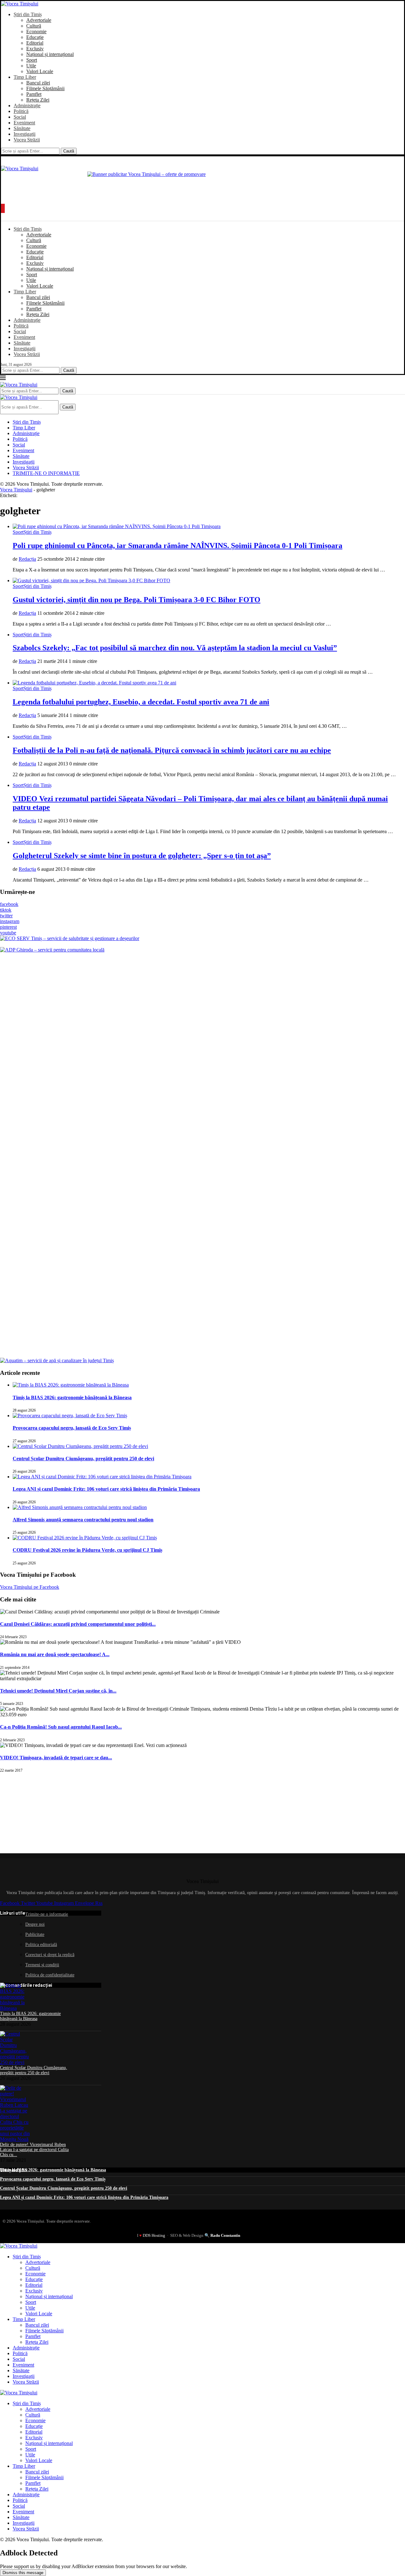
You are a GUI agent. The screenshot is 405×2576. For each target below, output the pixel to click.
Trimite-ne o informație (47, 1914)
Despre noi (35, 1924)
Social (20, 117)
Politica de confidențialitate (50, 1975)
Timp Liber (25, 77)
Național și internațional (50, 54)
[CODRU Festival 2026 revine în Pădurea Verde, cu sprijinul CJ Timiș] (85, 1538)
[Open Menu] (3, 208)
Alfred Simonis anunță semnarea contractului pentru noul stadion (83, 1520)
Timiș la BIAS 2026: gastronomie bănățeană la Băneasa (72, 1397)
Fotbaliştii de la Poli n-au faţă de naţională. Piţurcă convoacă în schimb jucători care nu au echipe (172, 750)
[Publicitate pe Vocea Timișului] (202, 186)
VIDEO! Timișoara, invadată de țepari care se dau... (56, 1758)
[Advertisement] (47, 1812)
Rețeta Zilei (38, 100)
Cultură (34, 26)
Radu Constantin (225, 2235)
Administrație (27, 106)
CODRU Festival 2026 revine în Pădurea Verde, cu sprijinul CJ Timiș (87, 1550)
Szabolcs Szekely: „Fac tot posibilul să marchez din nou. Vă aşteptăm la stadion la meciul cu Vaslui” (175, 648)
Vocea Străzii (27, 140)
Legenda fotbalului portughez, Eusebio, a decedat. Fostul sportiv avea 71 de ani (141, 702)
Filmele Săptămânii (45, 88)
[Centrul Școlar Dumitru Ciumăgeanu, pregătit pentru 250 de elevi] (80, 1446)
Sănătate (22, 128)
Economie (36, 31)
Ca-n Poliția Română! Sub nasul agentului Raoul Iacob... (61, 1727)
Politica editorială (41, 1945)
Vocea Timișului (16, 490)
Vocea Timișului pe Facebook (30, 1587)
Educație (35, 37)
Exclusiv (35, 49)
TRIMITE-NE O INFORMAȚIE (46, 473)
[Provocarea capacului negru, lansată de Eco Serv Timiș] (70, 1416)
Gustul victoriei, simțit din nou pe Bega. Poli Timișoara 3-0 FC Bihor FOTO (137, 600)
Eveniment (24, 123)
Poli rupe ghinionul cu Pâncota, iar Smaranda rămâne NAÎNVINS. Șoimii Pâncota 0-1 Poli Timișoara (178, 546)
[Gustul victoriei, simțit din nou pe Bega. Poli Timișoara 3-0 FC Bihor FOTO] (91, 580)
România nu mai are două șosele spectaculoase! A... (55, 1654)
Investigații (25, 134)
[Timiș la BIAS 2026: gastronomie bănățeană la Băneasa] (71, 1385)
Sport (32, 60)
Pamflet (34, 94)
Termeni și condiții (42, 1965)
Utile (31, 66)
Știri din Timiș (28, 14)
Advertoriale (39, 20)
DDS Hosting (154, 2235)
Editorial (35, 43)
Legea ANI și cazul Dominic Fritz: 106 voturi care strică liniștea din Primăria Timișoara (106, 1489)
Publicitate (35, 1934)
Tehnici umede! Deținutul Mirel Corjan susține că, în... (58, 1691)
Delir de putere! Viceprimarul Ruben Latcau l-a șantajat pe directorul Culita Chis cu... (34, 2150)
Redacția (27, 559)
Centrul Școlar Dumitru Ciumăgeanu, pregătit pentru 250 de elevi (83, 1459)
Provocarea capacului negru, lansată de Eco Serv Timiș (72, 1428)
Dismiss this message (23, 2573)
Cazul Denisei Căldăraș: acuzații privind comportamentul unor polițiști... (78, 1624)
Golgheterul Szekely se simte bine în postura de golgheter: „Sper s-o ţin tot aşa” (142, 856)
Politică (21, 111)
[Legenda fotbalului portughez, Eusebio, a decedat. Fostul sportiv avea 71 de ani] (94, 683)
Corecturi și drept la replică (50, 1955)
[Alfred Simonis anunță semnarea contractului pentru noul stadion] (80, 1507)
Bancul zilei (38, 83)
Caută (69, 151)
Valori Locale (40, 71)
